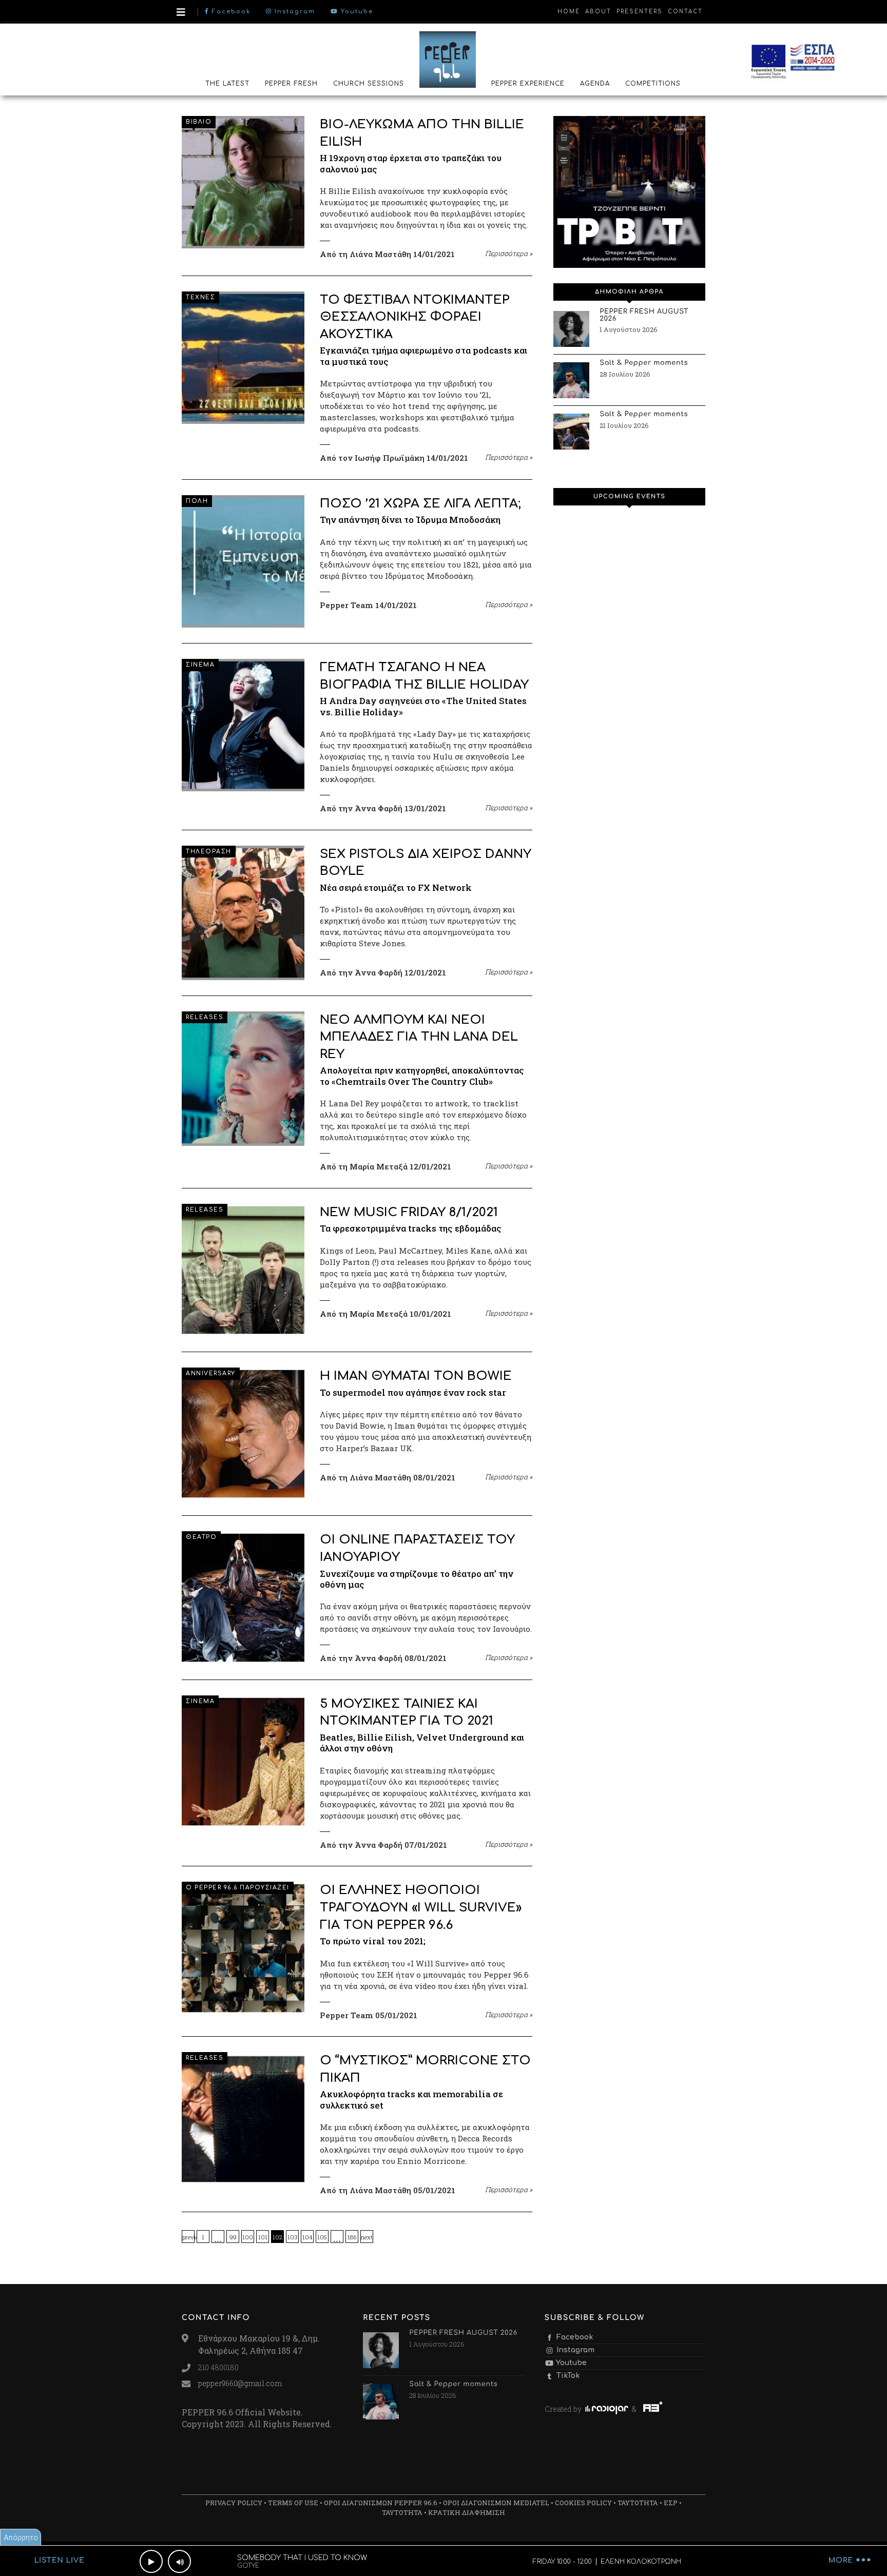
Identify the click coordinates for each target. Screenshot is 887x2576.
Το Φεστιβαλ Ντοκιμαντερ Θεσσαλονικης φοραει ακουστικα (415, 317)
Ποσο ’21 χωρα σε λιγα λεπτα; (420, 504)
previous (188, 2237)
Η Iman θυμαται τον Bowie (416, 1376)
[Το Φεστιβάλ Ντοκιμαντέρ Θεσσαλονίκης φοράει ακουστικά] (243, 358)
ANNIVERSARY (211, 1373)
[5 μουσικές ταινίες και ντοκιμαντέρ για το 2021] (243, 1762)
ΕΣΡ (671, 2503)
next (367, 2237)
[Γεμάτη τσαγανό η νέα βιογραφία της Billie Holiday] (243, 725)
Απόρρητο (21, 2537)
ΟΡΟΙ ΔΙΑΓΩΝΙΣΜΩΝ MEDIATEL (496, 2503)
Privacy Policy (234, 2503)
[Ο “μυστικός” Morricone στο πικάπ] (243, 2118)
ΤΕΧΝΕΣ (200, 297)
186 (352, 2237)
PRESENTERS (640, 12)
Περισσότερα (509, 253)
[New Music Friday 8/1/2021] (243, 1270)
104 (307, 2237)
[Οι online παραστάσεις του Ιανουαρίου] (243, 1597)
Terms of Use (293, 2503)
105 (322, 2237)
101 (263, 2237)
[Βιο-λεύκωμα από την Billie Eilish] (243, 182)
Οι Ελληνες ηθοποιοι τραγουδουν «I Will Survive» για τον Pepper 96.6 (421, 1907)
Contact (685, 12)
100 (248, 2237)
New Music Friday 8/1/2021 (409, 1212)
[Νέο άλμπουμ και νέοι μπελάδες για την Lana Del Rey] (243, 1079)
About (598, 12)
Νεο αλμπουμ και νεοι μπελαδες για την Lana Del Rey (419, 1037)
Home (569, 12)
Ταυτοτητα (638, 2503)
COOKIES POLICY (583, 2503)
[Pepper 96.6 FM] (448, 59)
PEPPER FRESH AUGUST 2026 (644, 316)
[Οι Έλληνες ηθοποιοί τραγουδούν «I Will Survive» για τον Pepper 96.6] (243, 1948)
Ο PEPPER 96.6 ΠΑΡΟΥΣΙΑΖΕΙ (238, 1888)
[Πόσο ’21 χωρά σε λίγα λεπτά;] (243, 561)
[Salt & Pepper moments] (571, 380)
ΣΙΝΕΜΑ (200, 665)
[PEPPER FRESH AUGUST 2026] (571, 329)
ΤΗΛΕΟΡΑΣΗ (209, 852)
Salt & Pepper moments (644, 363)
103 (293, 2237)
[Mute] (179, 2561)
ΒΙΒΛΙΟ (199, 122)
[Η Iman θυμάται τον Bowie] (243, 1434)
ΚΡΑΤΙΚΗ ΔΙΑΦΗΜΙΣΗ (467, 2512)
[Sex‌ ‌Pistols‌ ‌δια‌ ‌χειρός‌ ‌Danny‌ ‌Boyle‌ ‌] (243, 913)
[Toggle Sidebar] (181, 12)
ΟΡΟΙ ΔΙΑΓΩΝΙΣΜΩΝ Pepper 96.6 (381, 2503)
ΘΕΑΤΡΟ (201, 1537)
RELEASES (205, 1017)
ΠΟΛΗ (197, 501)
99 (233, 2237)
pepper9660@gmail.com (240, 2383)
